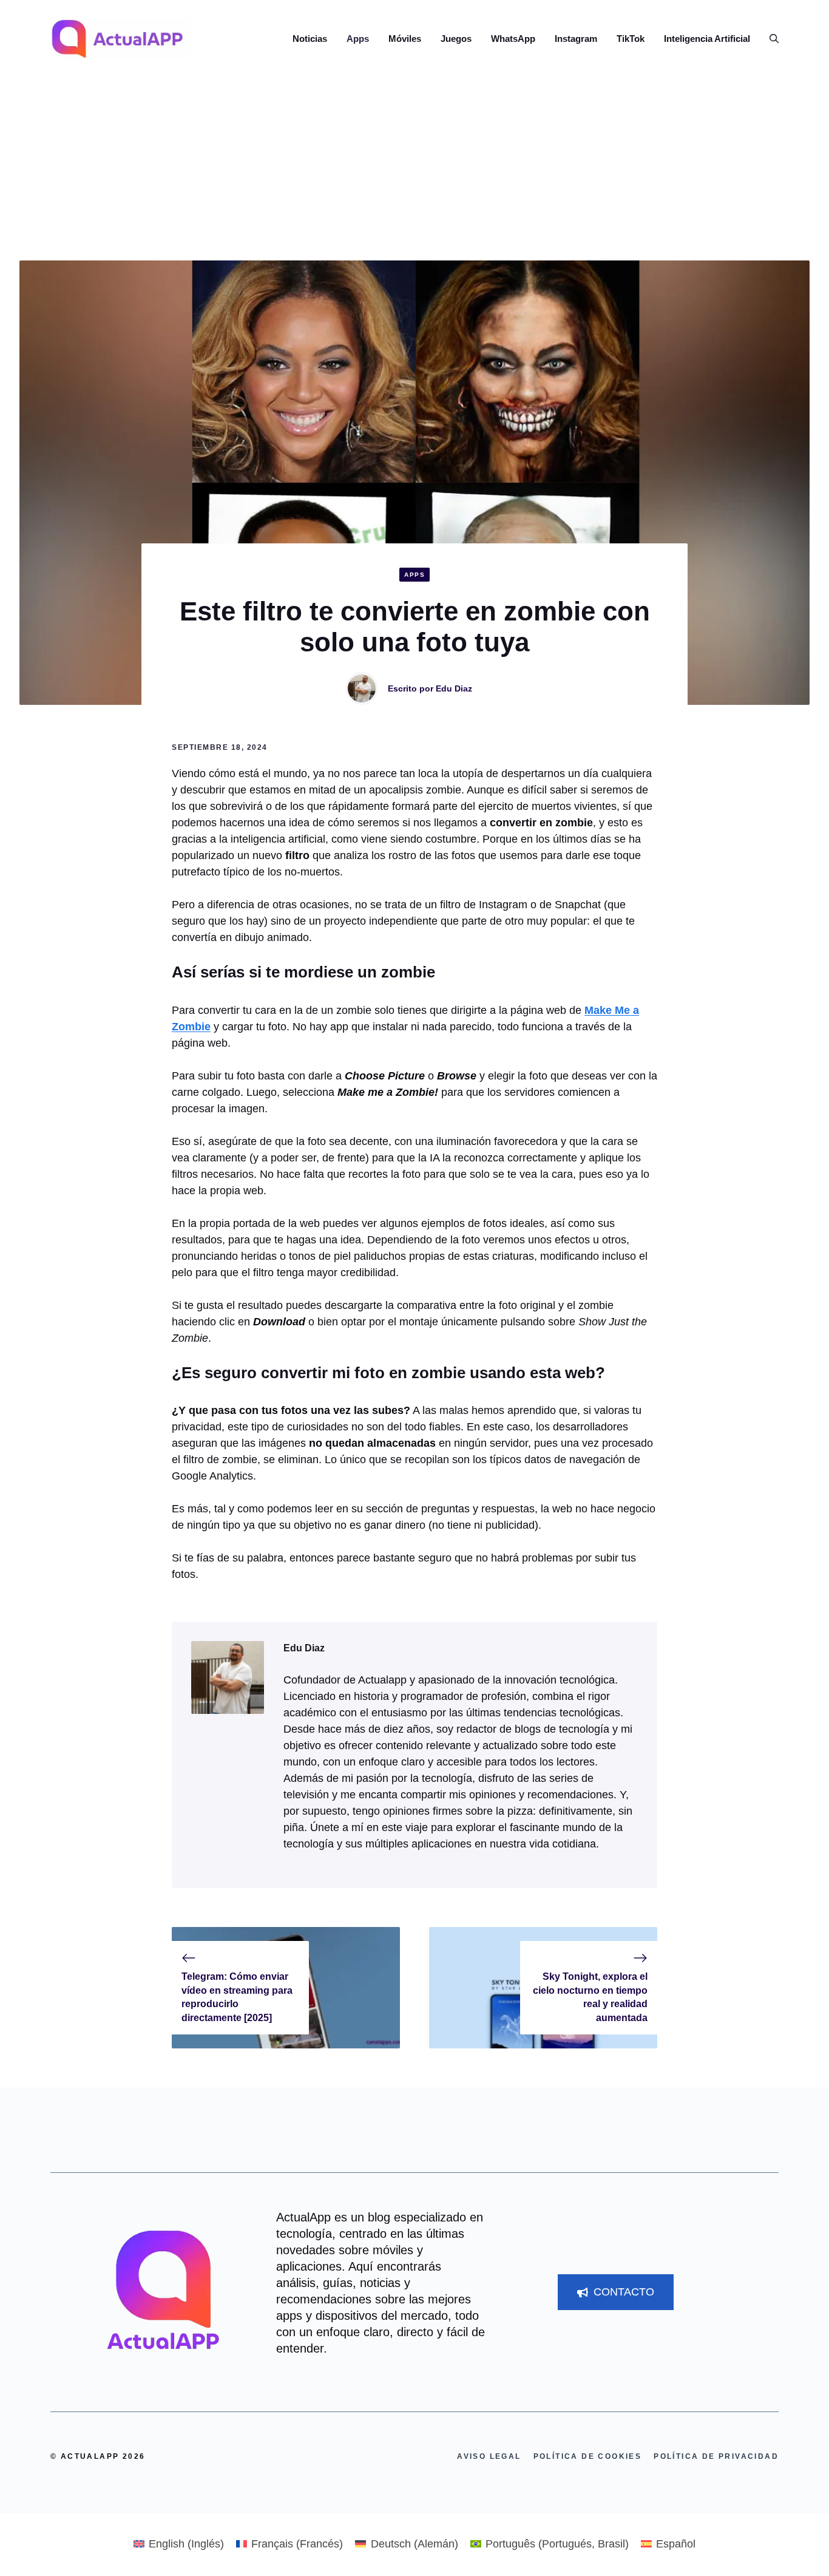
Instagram (576, 39)
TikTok (631, 39)
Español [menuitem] (676, 2544)
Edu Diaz (454, 688)
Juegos (456, 39)
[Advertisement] (414, 169)
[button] (769, 39)
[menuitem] (179, 2544)
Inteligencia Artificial (707, 39)
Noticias (310, 39)
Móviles (405, 39)
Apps (358, 39)
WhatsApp (513, 39)
